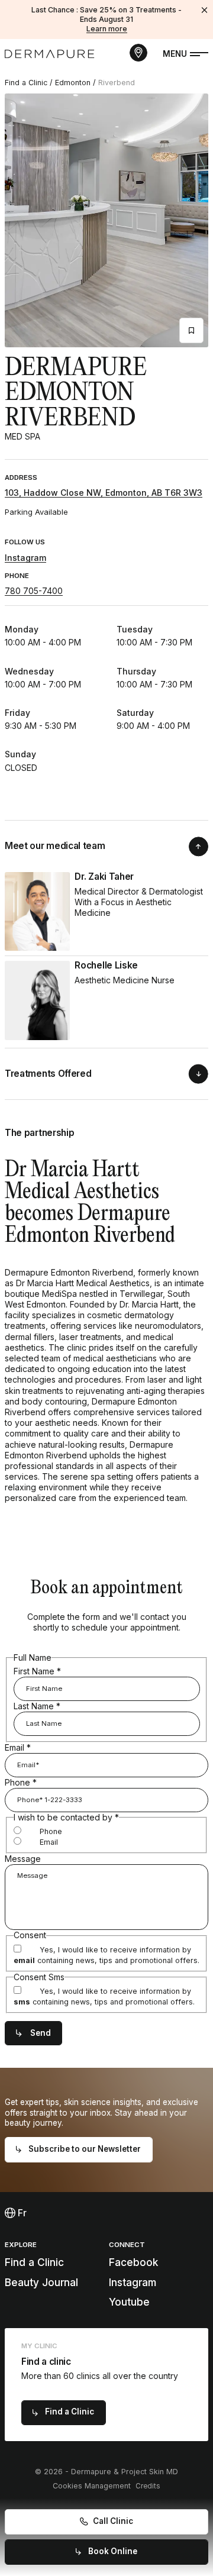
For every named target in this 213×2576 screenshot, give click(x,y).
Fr (21, 2213)
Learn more (107, 29)
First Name (37, 1671)
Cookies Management (92, 2486)
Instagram (25, 558)
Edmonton (73, 83)
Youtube (129, 2302)
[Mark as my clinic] (191, 330)
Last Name (37, 1706)
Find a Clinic (26, 83)
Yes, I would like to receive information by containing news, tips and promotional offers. (106, 1955)
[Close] (205, 10)
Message (23, 1859)
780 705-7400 (34, 591)
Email (18, 1747)
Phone (21, 1782)
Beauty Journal (41, 2282)
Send (41, 2033)
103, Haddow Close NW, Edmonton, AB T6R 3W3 (104, 493)
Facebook (133, 2262)
